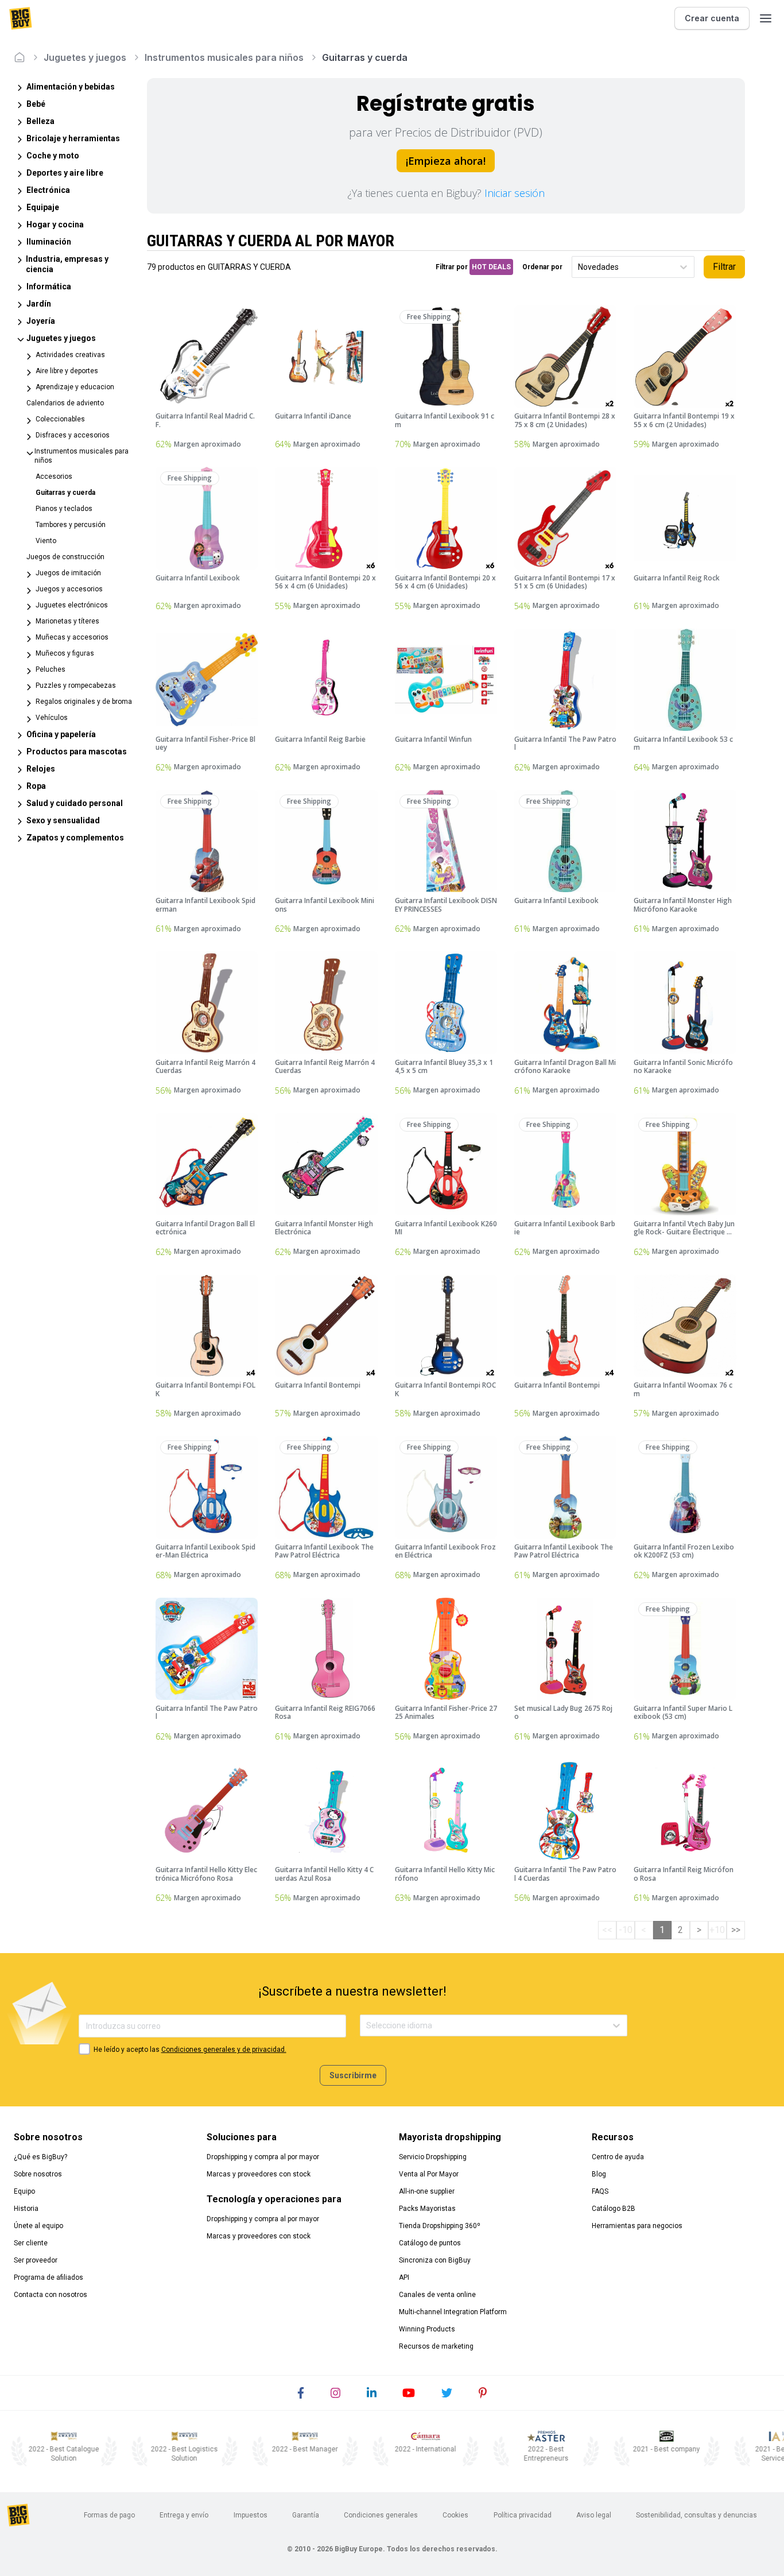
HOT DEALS (491, 267)
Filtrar (724, 267)
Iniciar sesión (515, 193)
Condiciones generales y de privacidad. (224, 2050)
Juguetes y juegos (85, 57)
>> (736, 1930)
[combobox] (579, 267)
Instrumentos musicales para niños (224, 57)
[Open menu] (766, 18)
